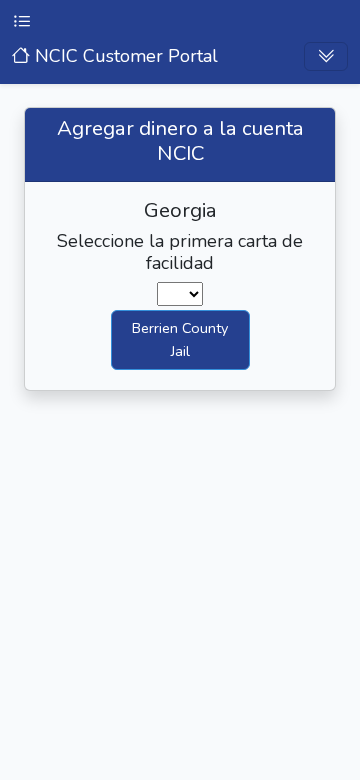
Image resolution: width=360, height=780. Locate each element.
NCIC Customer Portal (124, 56)
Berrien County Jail (180, 339)
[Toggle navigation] (326, 56)
